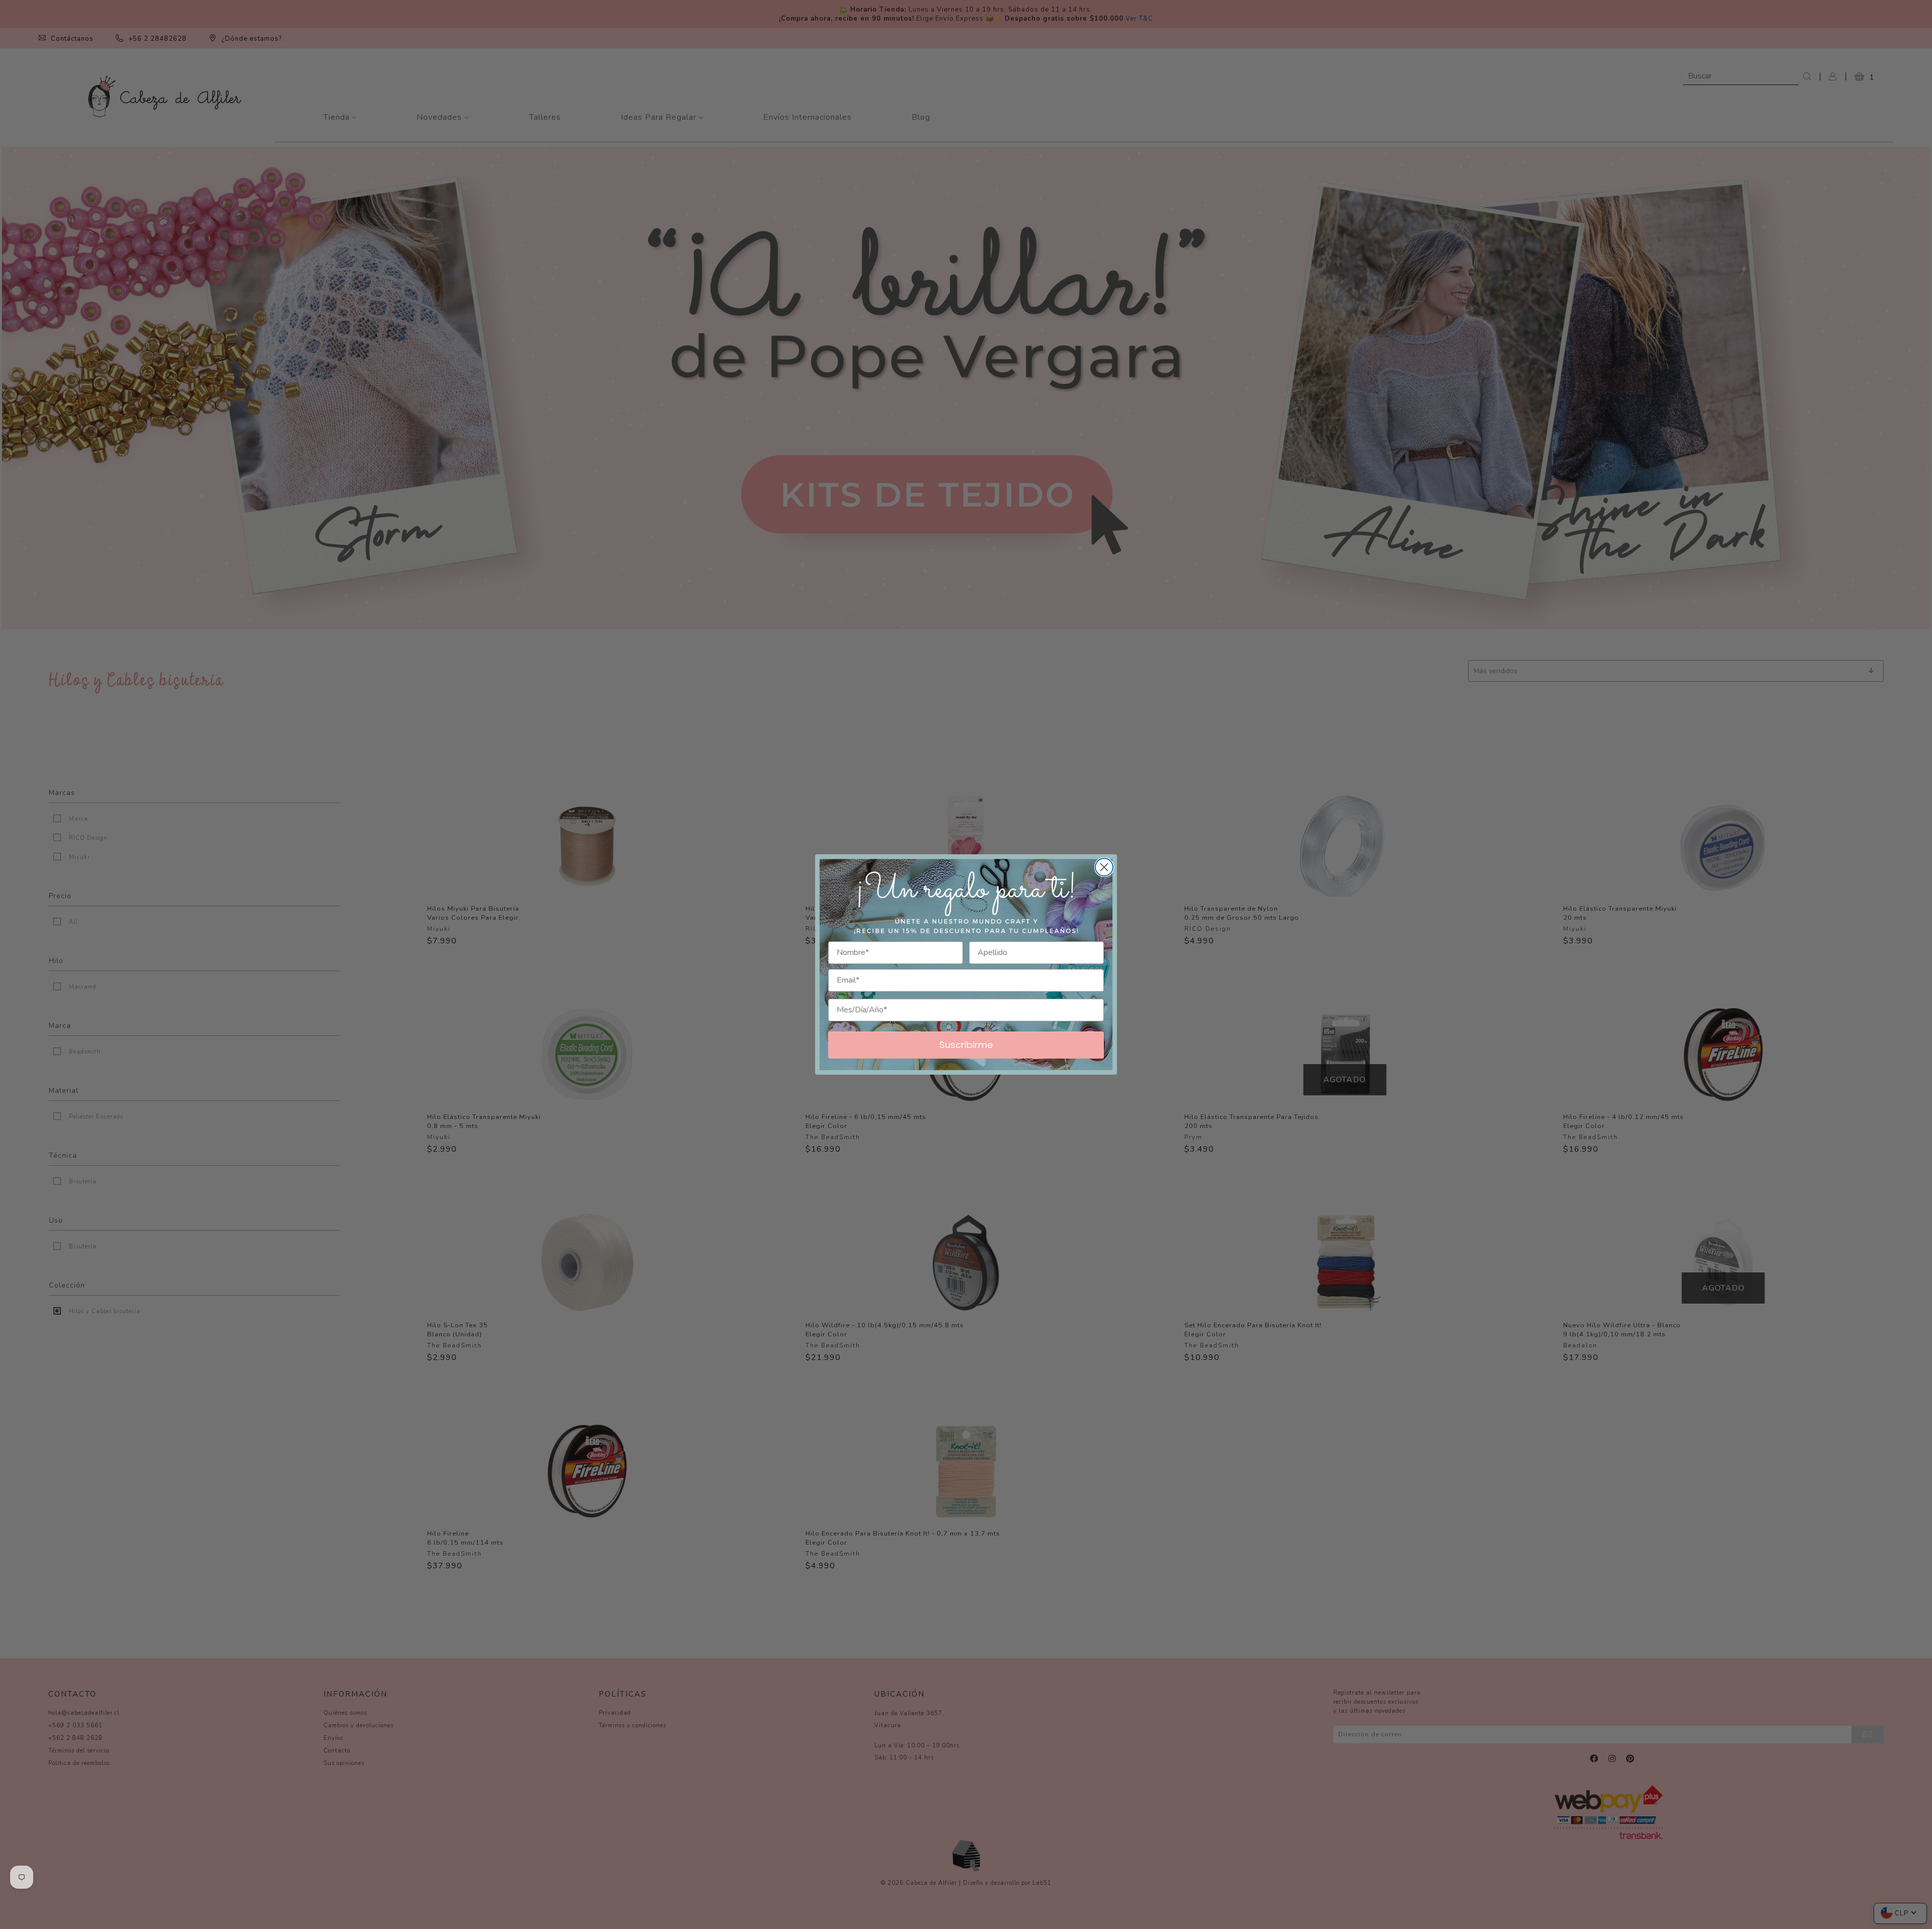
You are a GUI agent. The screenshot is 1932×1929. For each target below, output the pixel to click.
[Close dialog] (1104, 867)
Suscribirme (966, 1045)
